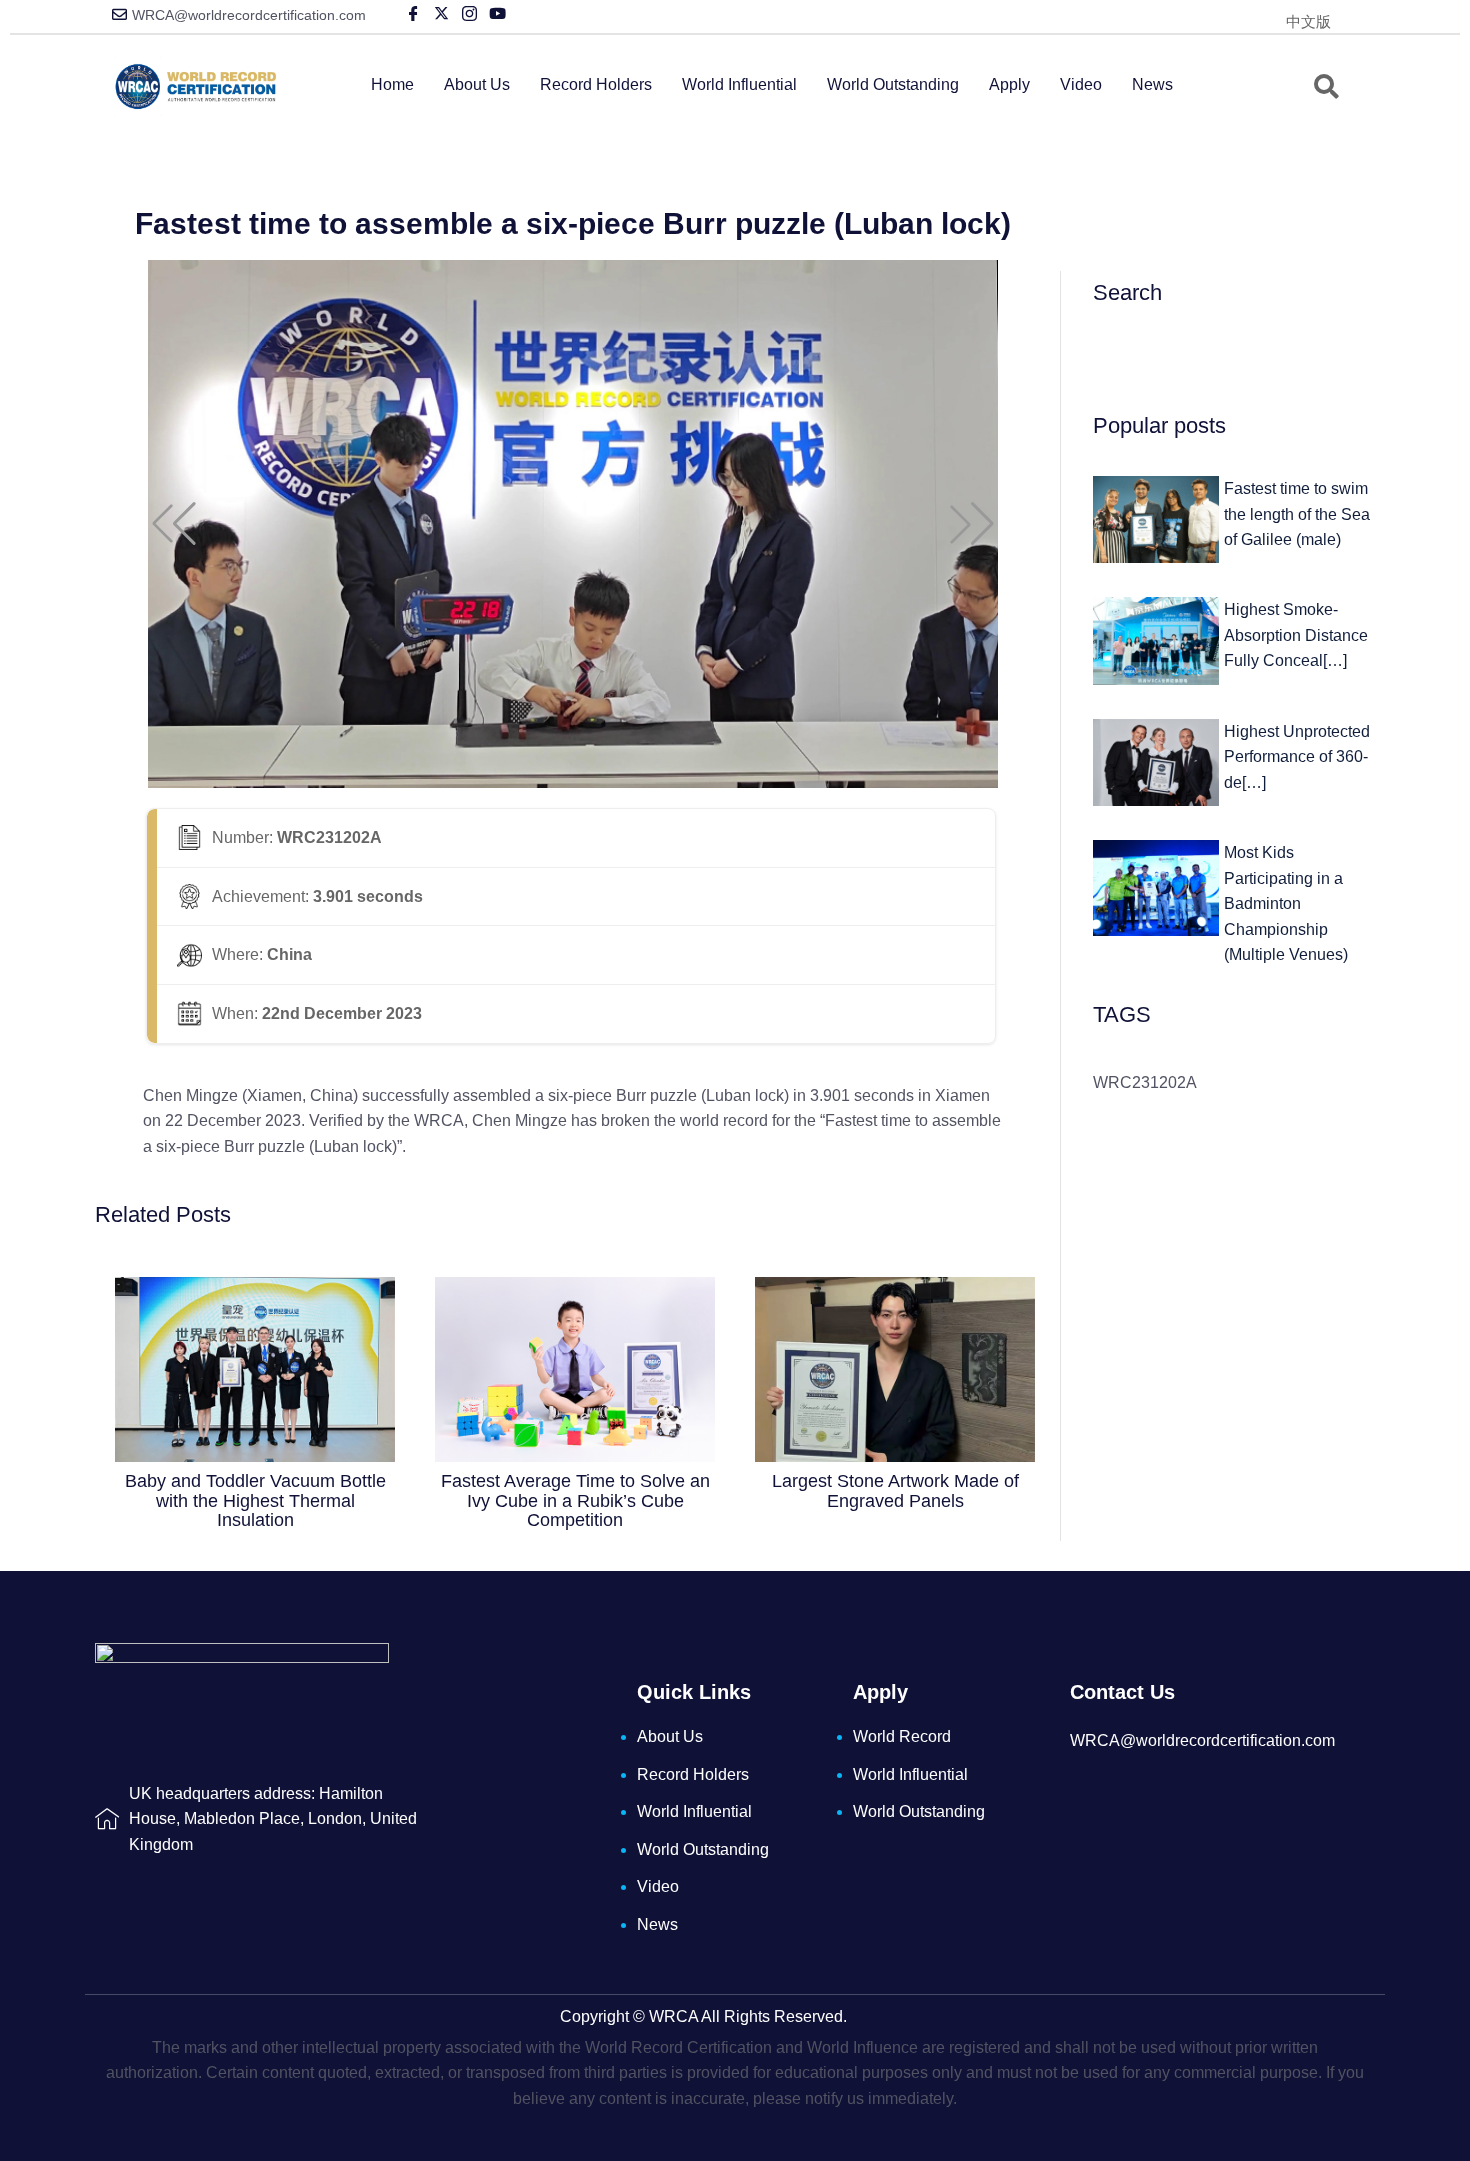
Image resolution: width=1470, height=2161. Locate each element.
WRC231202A (1145, 1082)
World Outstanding (893, 84)
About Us (477, 84)
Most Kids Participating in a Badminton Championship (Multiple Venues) (1286, 903)
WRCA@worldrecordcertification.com (249, 15)
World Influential (739, 84)
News (1152, 84)
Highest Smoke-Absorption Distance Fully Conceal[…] (1296, 635)
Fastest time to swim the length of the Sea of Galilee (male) (1297, 514)
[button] (174, 524)
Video (1081, 84)
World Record (902, 1736)
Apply (1009, 84)
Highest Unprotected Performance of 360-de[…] (1297, 757)
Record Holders (596, 84)
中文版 (1308, 21)
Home (392, 84)
